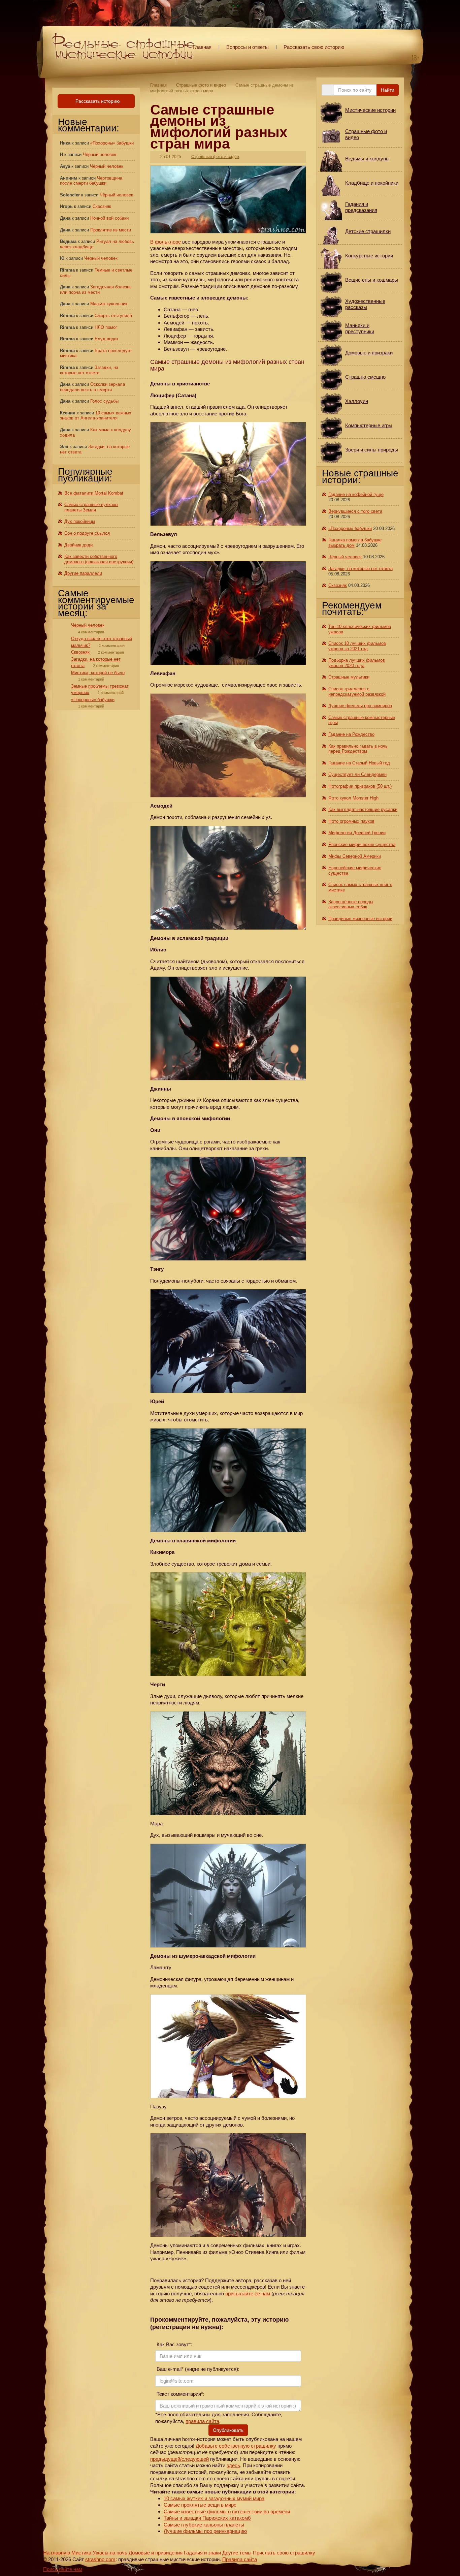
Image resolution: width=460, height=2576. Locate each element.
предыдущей (165, 2459)
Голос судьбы (104, 401)
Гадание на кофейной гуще (356, 494)
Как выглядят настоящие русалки (363, 809)
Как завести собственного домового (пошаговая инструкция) (99, 559)
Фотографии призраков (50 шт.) (360, 786)
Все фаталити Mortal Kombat (94, 493)
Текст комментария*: (180, 2394)
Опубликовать (228, 2430)
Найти (388, 90)
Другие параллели (83, 573)
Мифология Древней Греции (357, 833)
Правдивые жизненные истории (360, 919)
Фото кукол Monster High (353, 798)
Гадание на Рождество (351, 734)
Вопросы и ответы (248, 47)
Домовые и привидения (156, 2553)
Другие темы (237, 2553)
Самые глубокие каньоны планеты (204, 2525)
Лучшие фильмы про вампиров (360, 706)
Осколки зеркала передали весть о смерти (92, 387)
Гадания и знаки (202, 2553)
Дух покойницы (80, 521)
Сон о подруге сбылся (87, 533)
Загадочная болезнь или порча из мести (96, 290)
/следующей (194, 2459)
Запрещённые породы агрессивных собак (351, 904)
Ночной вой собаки (109, 218)
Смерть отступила (113, 316)
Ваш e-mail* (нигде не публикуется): (197, 2369)
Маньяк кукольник (109, 304)
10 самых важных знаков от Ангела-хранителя (96, 416)
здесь (233, 2465)
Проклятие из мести (111, 230)
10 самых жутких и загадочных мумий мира (214, 2498)
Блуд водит (107, 339)
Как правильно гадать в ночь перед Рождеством (358, 749)
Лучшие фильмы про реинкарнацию (205, 2531)
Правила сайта (240, 2559)
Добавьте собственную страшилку (236, 2446)
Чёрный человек (100, 154)
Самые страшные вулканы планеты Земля (91, 507)
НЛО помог (106, 327)
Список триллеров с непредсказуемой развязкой (357, 692)
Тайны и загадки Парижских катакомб (207, 2518)
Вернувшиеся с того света (355, 511)
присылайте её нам (248, 2294)
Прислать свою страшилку (284, 2553)
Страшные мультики (349, 677)
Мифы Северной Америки (355, 856)
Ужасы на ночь (110, 2553)
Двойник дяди (78, 545)
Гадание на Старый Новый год (359, 763)
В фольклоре (166, 242)
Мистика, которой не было (98, 673)
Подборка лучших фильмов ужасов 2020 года (357, 663)
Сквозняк (102, 206)
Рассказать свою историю (314, 47)
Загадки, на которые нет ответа (89, 370)
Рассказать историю (97, 101)
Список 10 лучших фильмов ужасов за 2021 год (357, 646)
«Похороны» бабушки (112, 143)
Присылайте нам (63, 2569)
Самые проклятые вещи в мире (200, 2505)
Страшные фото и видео (201, 85)
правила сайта (202, 2421)
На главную (57, 2553)
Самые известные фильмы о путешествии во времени (227, 2511)
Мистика (81, 2553)
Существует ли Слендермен (357, 774)
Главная (202, 47)
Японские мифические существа (362, 844)
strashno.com (100, 2559)
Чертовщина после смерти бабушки (91, 181)
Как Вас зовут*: (174, 2344)
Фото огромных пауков (351, 821)
